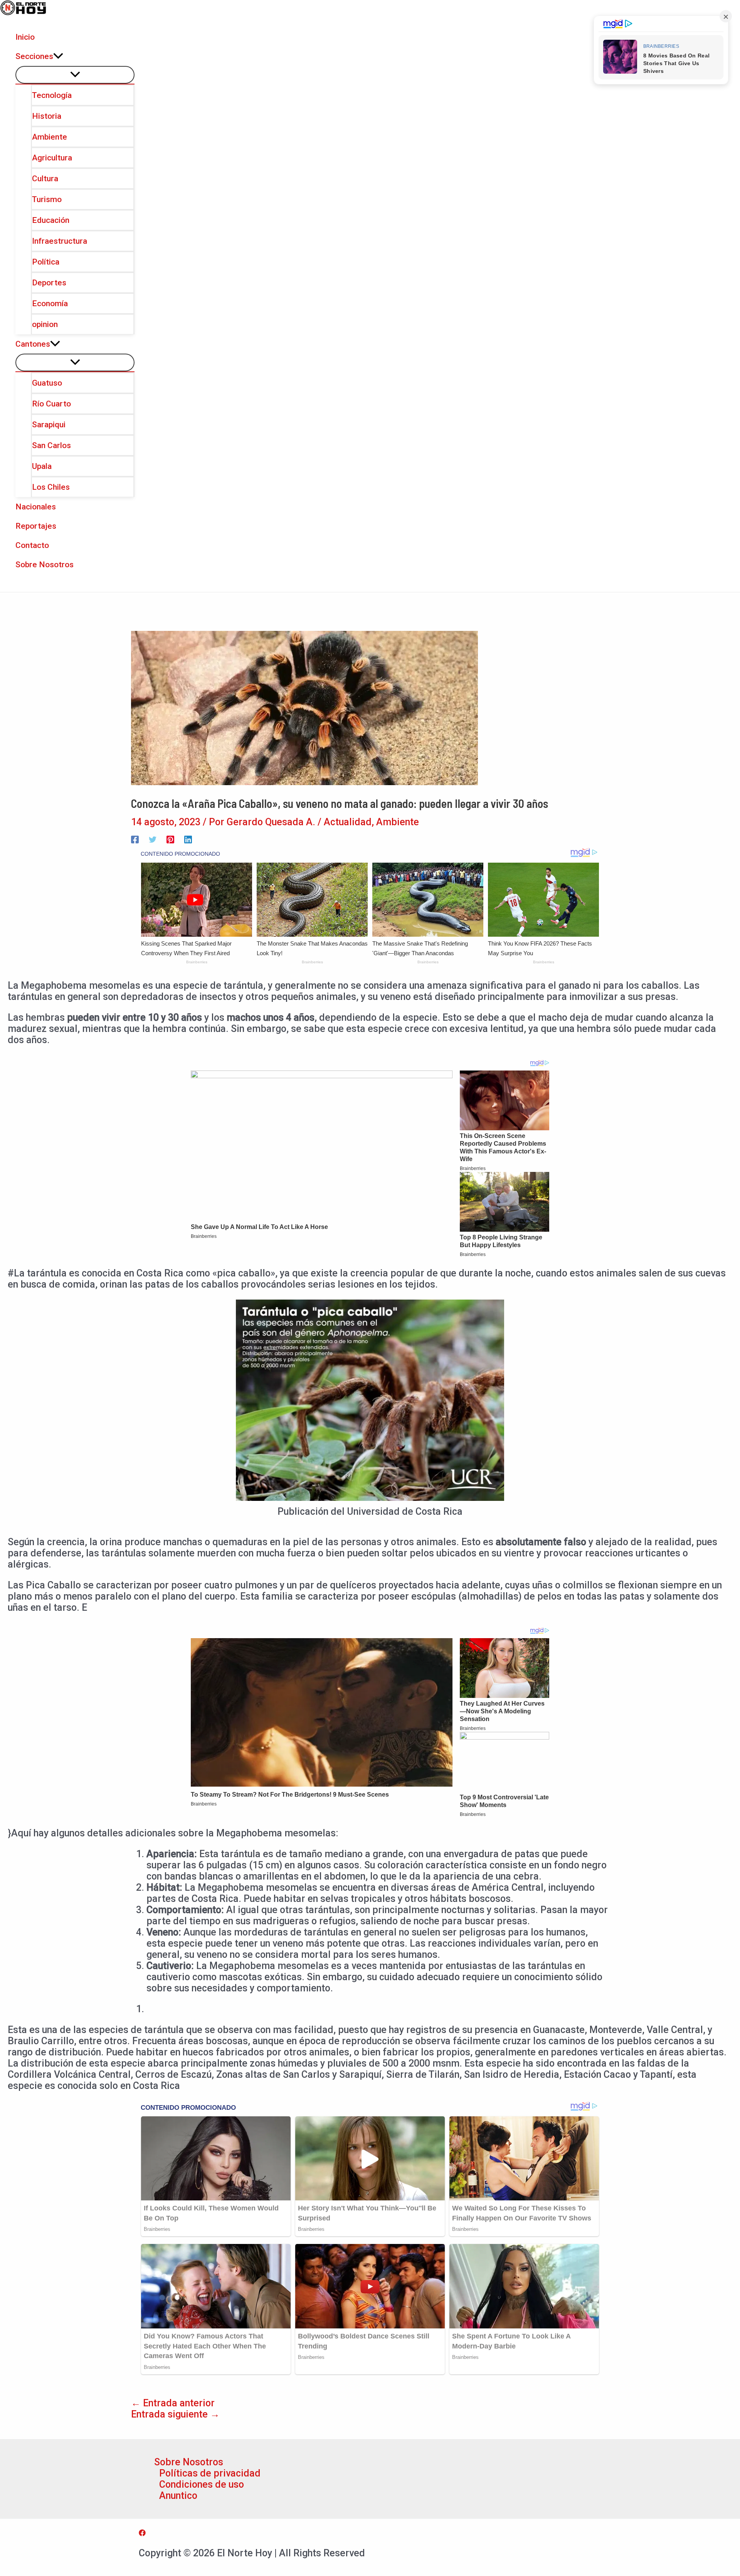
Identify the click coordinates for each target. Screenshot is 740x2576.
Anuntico (178, 2496)
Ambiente (398, 822)
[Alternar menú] (75, 75)
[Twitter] (153, 839)
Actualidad (348, 822)
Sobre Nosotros (189, 2462)
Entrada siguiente (175, 2414)
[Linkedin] (188, 839)
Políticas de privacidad (210, 2473)
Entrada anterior (173, 2403)
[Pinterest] (170, 839)
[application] (58, 56)
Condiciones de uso (202, 2484)
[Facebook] (135, 839)
